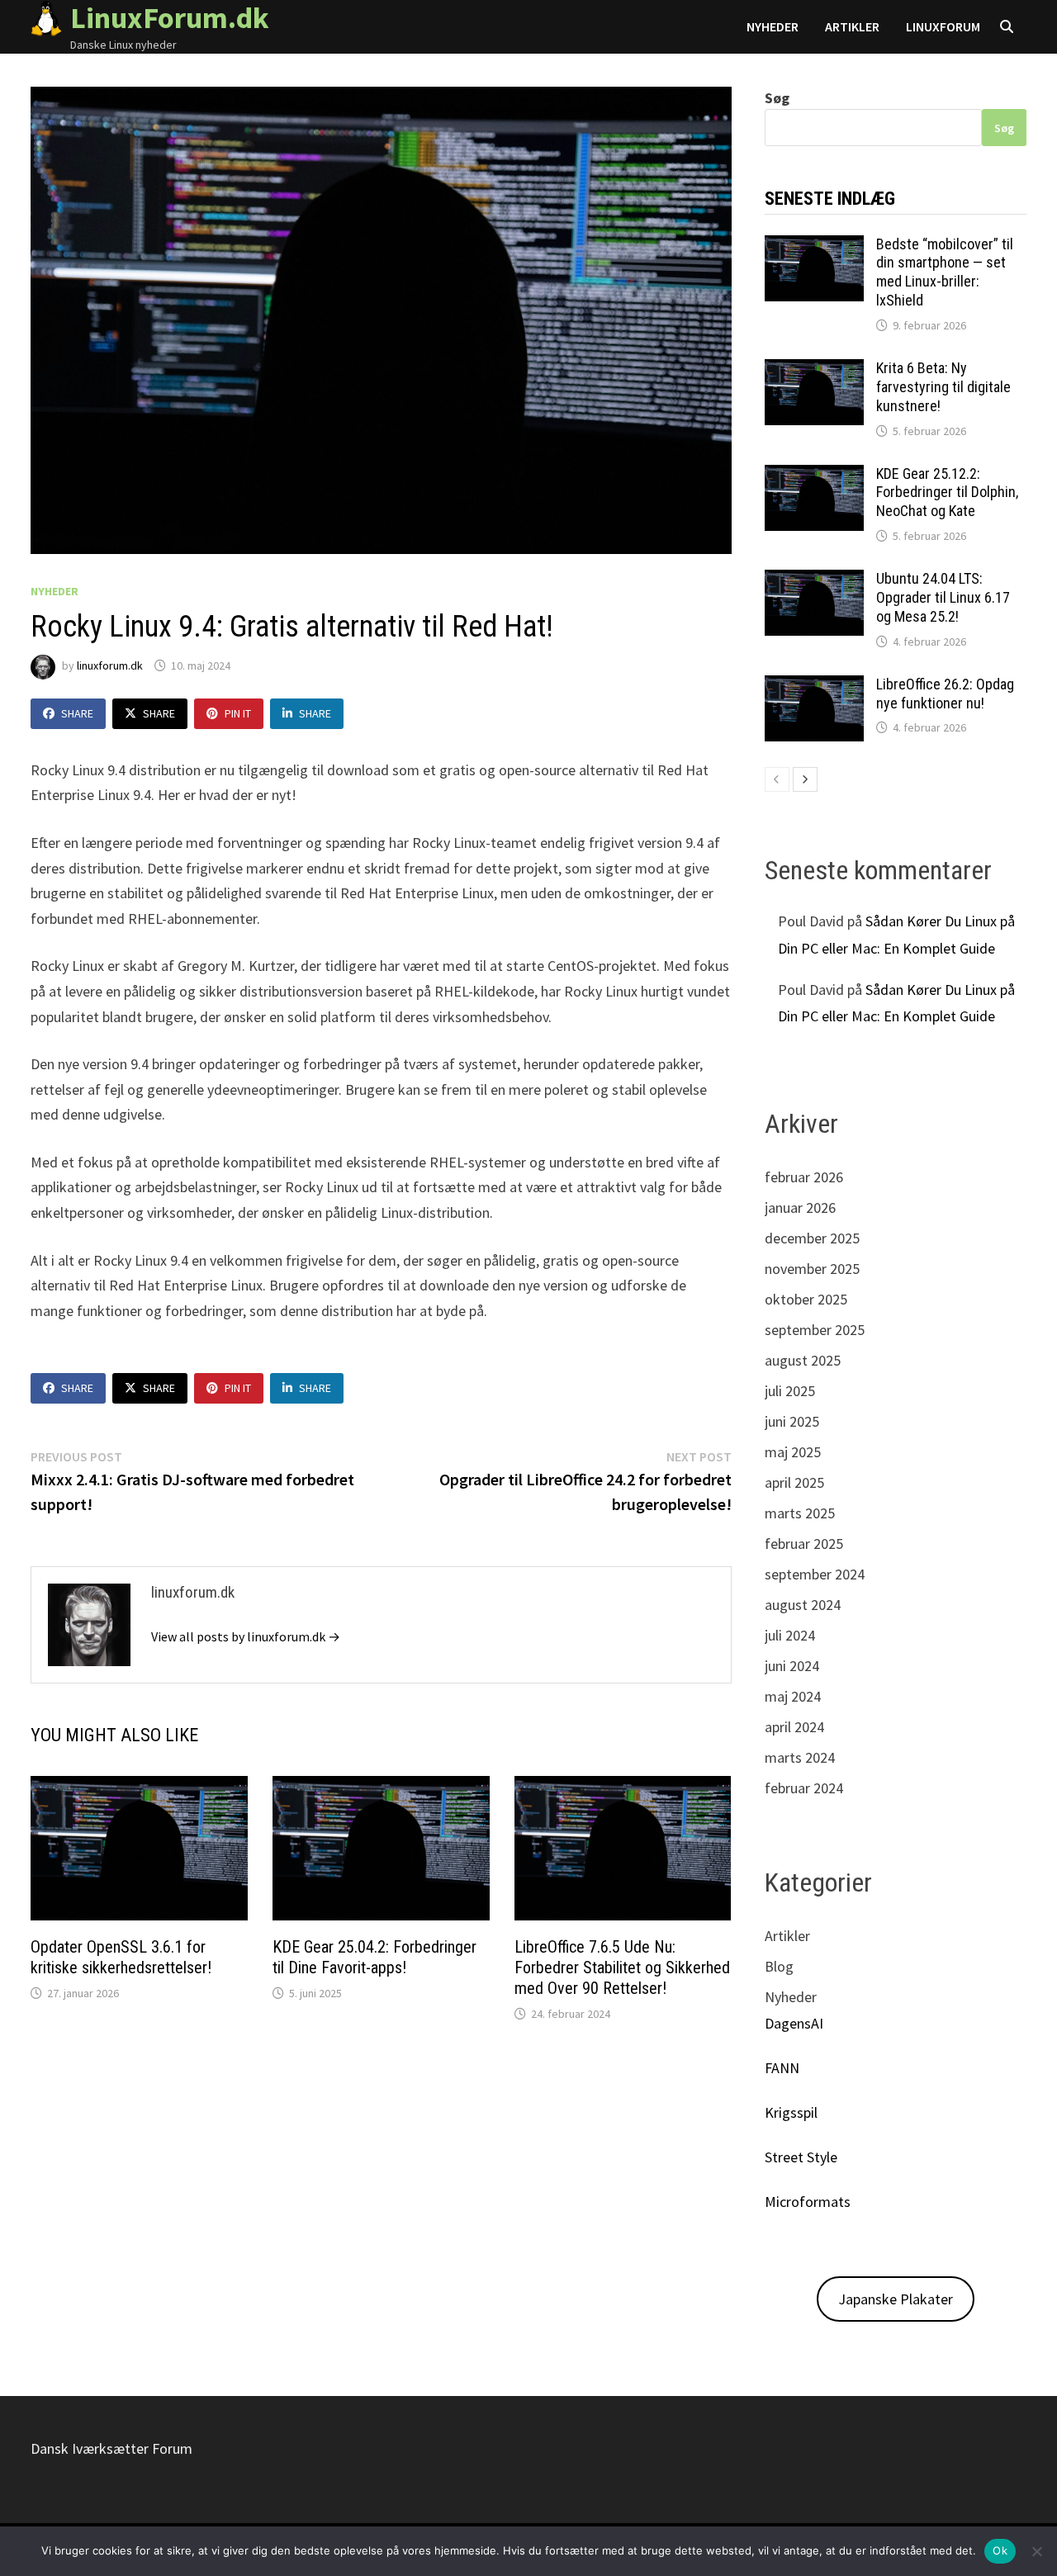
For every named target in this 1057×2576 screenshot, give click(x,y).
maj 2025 (793, 1452)
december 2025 (812, 1238)
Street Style (801, 2157)
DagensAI (794, 2023)
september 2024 (815, 1574)
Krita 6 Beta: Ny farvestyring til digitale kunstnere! (943, 387)
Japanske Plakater (896, 2299)
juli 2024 (790, 1635)
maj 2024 (793, 1696)
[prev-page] (777, 779)
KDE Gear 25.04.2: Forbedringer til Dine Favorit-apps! (374, 1957)
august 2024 (803, 1605)
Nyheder (773, 26)
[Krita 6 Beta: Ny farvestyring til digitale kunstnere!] (814, 370)
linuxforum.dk (110, 665)
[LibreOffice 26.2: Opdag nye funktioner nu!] (814, 687)
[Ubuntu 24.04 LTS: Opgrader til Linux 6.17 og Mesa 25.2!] (814, 581)
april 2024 (794, 1727)
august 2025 (803, 1360)
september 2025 (815, 1330)
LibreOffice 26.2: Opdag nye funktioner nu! (945, 694)
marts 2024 (800, 1757)
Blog (779, 1966)
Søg (777, 98)
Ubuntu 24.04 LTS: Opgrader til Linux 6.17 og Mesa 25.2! (943, 597)
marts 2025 (800, 1513)
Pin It (238, 713)
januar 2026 (800, 1207)
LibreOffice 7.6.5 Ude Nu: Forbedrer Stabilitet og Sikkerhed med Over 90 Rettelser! (622, 1968)
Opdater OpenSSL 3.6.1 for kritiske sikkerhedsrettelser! (121, 1957)
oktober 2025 (806, 1299)
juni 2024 (792, 1666)
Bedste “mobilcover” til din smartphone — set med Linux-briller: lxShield (945, 272)
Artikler (852, 26)
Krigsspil (791, 2112)
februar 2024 (804, 1788)
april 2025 (794, 1482)
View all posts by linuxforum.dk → (246, 1636)
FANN (782, 2068)
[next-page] (805, 779)
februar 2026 (804, 1177)
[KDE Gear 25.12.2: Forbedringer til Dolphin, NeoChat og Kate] (814, 476)
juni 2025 (792, 1421)
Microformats (808, 2202)
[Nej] (1036, 2551)
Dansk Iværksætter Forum (111, 2448)
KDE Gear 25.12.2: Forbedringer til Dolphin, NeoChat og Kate (947, 492)
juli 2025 (790, 1391)
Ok (1000, 2550)
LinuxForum (943, 26)
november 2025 (812, 1269)
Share (77, 713)
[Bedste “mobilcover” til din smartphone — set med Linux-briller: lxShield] (814, 246)
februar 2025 (804, 1544)
